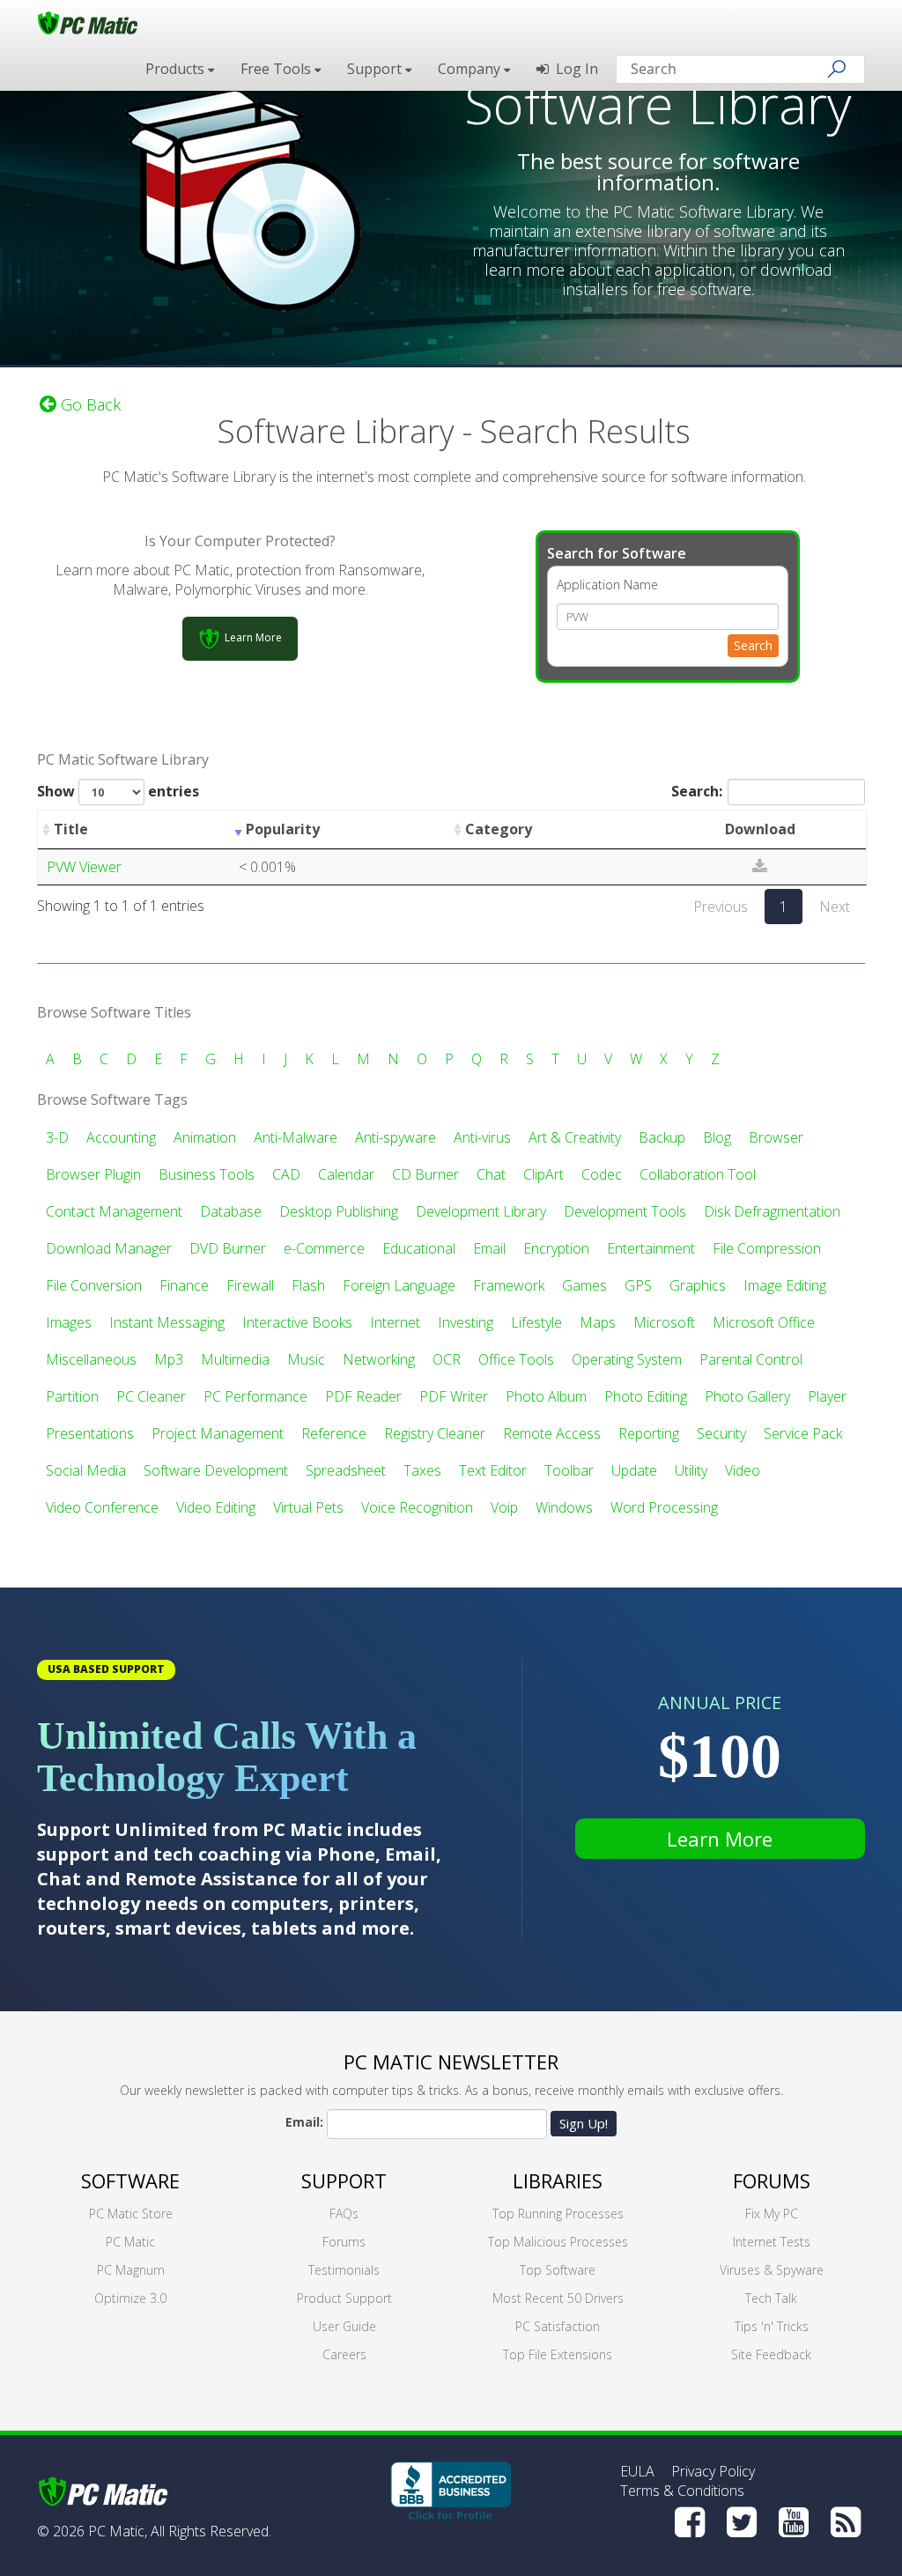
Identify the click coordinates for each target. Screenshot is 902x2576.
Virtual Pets (308, 1507)
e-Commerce (324, 1248)
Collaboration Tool (698, 1174)
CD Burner (425, 1174)
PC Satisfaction (558, 2326)
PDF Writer (454, 1396)
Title (71, 829)
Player (827, 1396)
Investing (466, 1322)
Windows (564, 1507)
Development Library (481, 1211)
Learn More (720, 1839)
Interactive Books (297, 1322)
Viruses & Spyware (772, 2270)
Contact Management (114, 1211)
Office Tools (516, 1359)
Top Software (558, 2270)
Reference (334, 1433)
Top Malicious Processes (558, 2242)
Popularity (283, 829)
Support (344, 2180)
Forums (344, 2242)
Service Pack (803, 1433)
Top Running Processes (558, 2213)
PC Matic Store (131, 2213)
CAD (286, 1174)
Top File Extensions (558, 2354)
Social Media (86, 1470)
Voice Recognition (417, 1507)
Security (721, 1433)
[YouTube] (794, 2522)
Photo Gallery (747, 1396)
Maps (598, 1322)
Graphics (698, 1285)
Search (753, 645)
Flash (308, 1285)
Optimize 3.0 (130, 2298)
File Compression (767, 1248)
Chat (491, 1174)
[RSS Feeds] (846, 2522)
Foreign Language (399, 1285)
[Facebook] (690, 2522)
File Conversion (94, 1285)
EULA (637, 2471)
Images (69, 1322)
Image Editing (785, 1285)
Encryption (556, 1248)
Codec (602, 1174)
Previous (721, 907)
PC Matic (130, 2242)
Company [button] (471, 69)
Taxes (422, 1470)
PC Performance (255, 1396)
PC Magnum (131, 2270)
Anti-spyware (396, 1137)
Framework (509, 1285)
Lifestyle (536, 1322)
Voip (504, 1507)
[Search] (837, 69)
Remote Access (552, 1433)
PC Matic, (118, 2531)
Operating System (627, 1359)
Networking (379, 1359)
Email (489, 1248)
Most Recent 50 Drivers (558, 2298)
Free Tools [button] (277, 69)
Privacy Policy (713, 2471)
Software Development (216, 1470)
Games (584, 1285)
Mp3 (169, 1359)
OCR (447, 1359)
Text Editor (493, 1470)
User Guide (344, 2326)
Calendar (346, 1174)
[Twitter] (742, 2522)
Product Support (344, 2298)
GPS (638, 1285)
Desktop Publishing (339, 1211)
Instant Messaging (167, 1322)
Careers (344, 2354)
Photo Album (546, 1396)
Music (306, 1359)
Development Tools (625, 1211)
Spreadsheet (346, 1470)
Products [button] (177, 69)
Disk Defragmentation (772, 1211)
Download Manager (109, 1248)
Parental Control (751, 1359)
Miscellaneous (91, 1359)
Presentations (90, 1433)
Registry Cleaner (435, 1433)
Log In (573, 69)
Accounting (121, 1137)
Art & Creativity (575, 1137)
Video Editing (216, 1507)
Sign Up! (584, 2123)
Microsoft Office (764, 1322)
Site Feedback (771, 2354)
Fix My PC (772, 2213)
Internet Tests (772, 2242)
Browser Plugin (93, 1174)
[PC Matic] (88, 22)
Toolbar (569, 1470)
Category (499, 829)
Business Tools (207, 1174)
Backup (662, 1137)
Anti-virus (482, 1137)
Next (835, 907)
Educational (419, 1248)
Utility (691, 1470)
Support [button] (376, 69)
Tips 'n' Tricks (772, 2326)
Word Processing (664, 1507)
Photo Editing (646, 1396)
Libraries (558, 2180)
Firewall (250, 1285)
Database (231, 1211)
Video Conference (102, 1507)
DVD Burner (228, 1248)
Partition (72, 1396)
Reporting (649, 1433)
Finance (184, 1285)
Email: (304, 2122)
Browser (776, 1137)
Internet (395, 1322)
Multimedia (235, 1359)
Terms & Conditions (682, 2491)
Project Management (218, 1433)
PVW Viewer (84, 867)
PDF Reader (363, 1396)
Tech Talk (771, 2298)
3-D (57, 1137)
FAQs (344, 2213)
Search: (697, 791)
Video (743, 1470)
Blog (717, 1137)
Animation (205, 1137)
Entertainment (651, 1248)
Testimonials (344, 2270)
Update (634, 1470)
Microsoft (664, 1322)
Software (130, 2180)
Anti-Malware (296, 1137)
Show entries (118, 791)
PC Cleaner (151, 1396)
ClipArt (543, 1174)
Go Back (89, 404)
